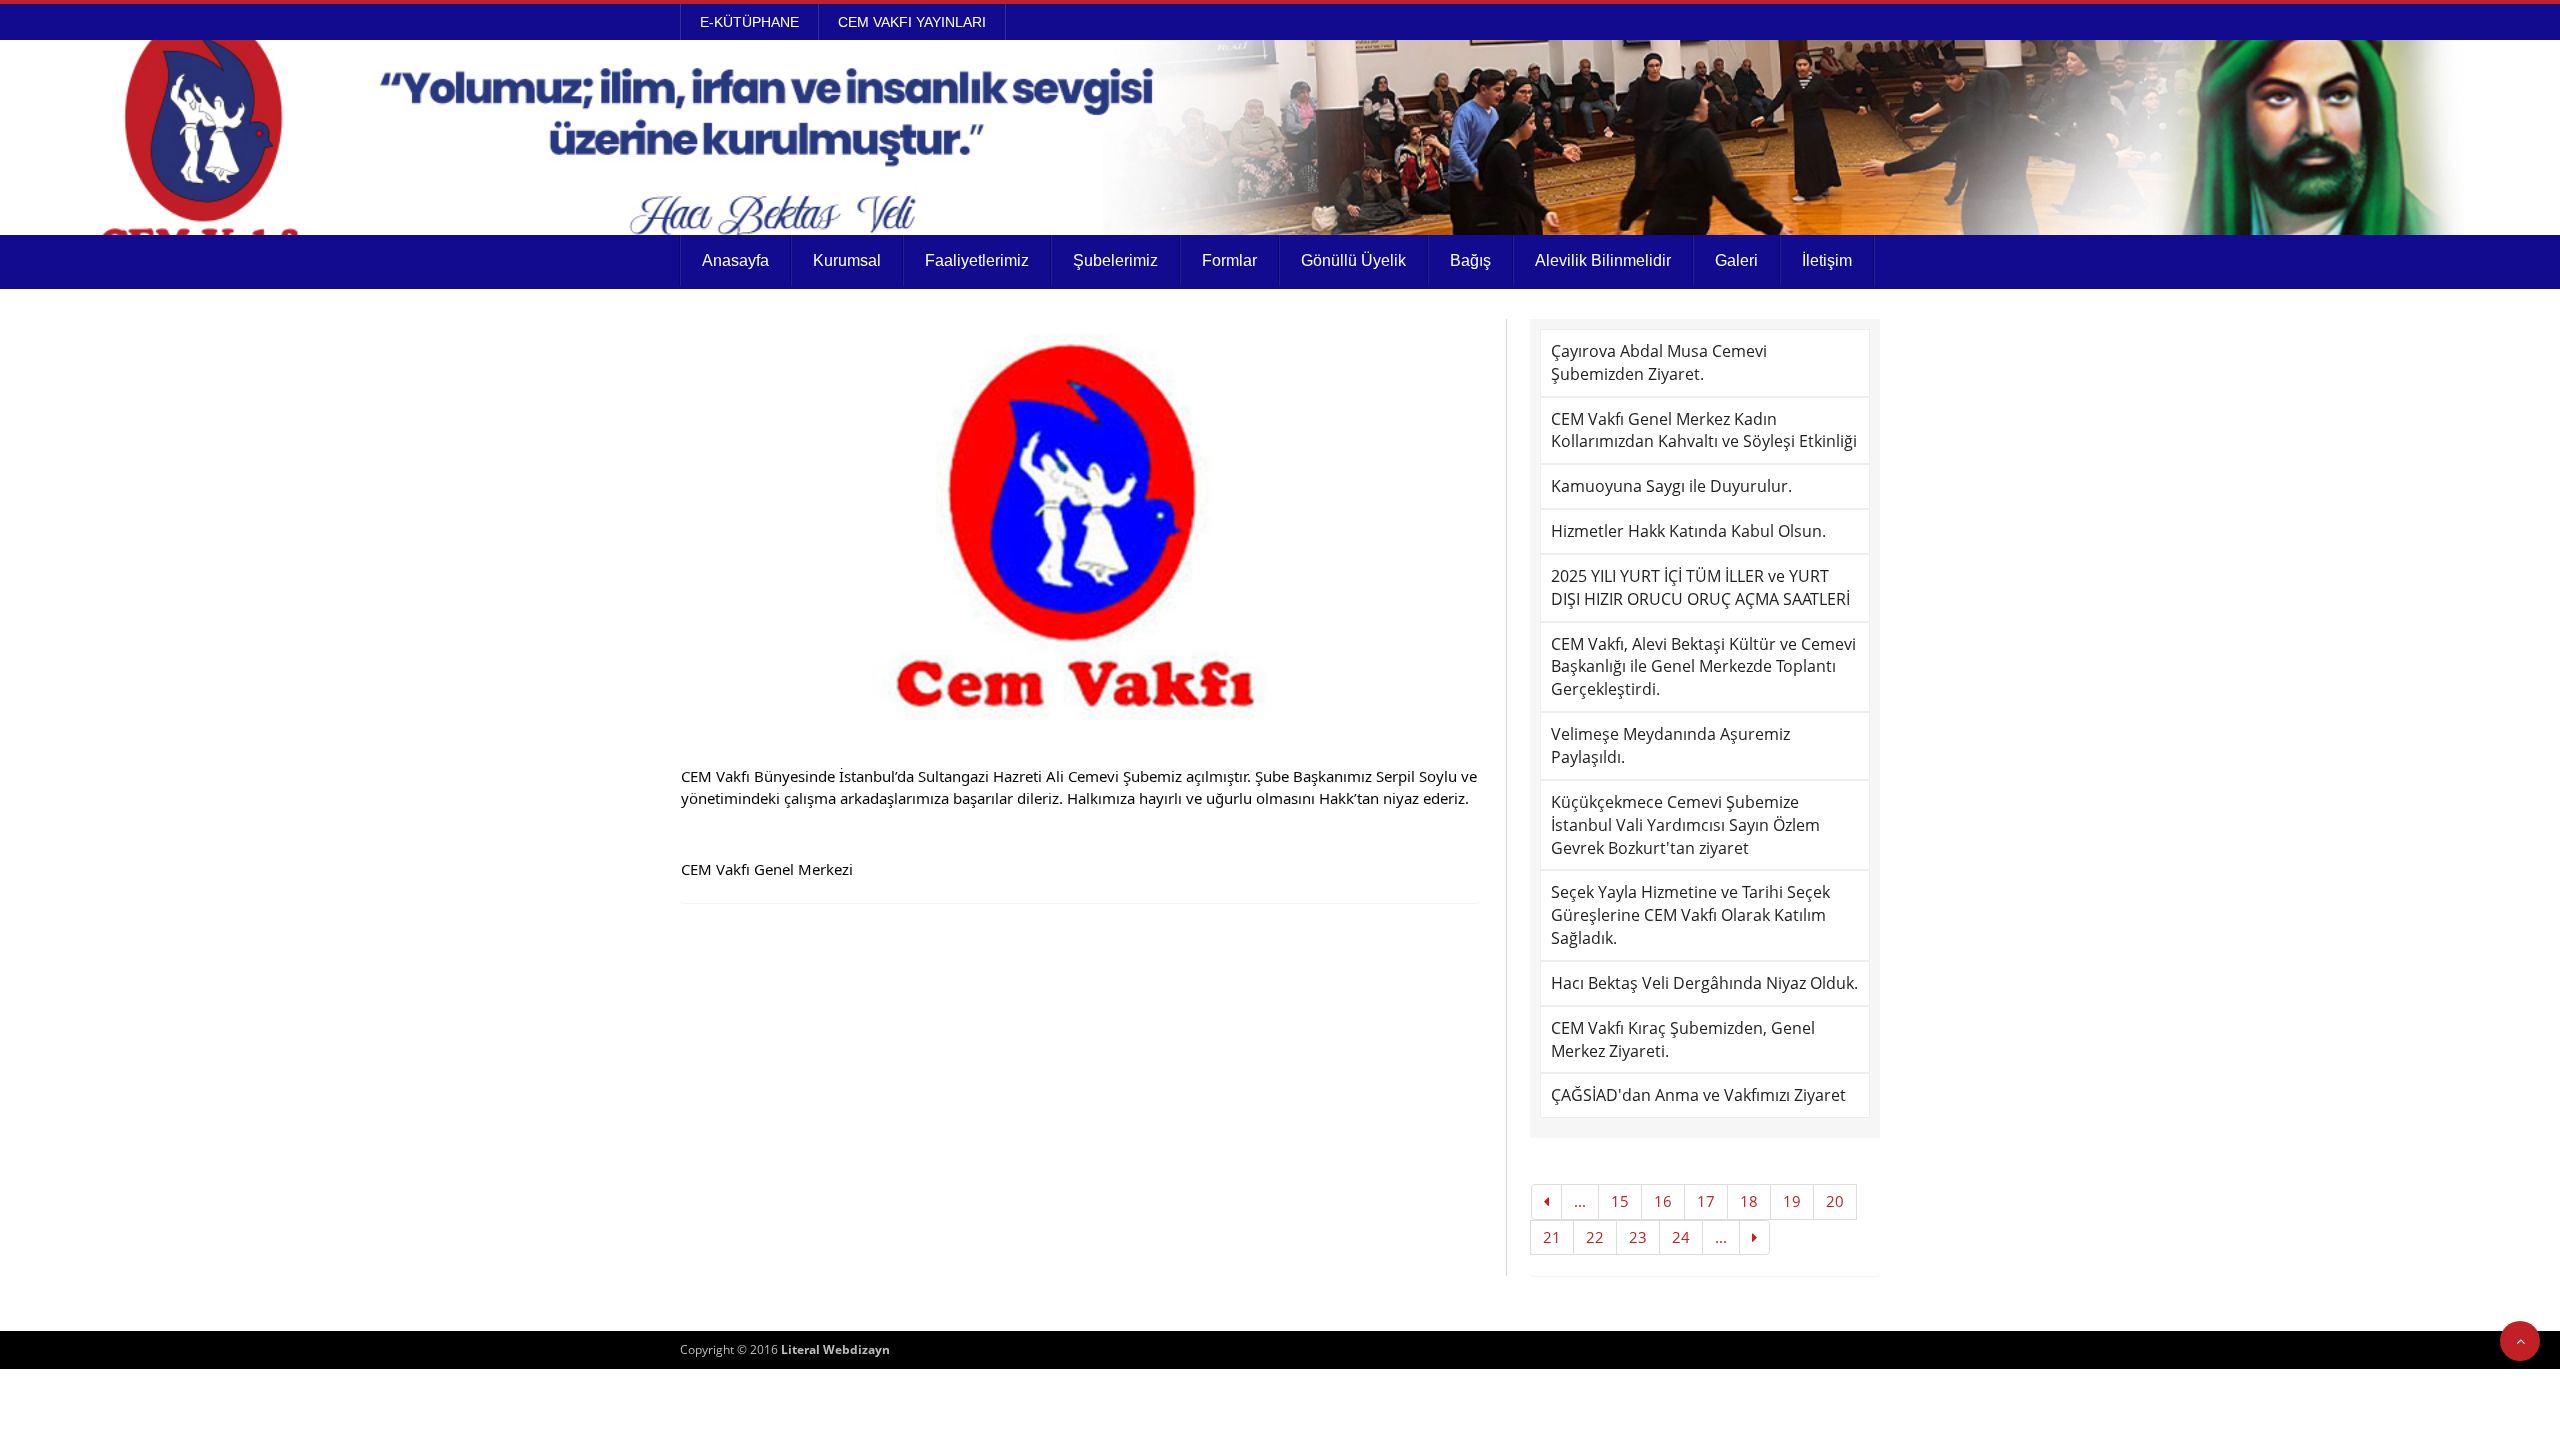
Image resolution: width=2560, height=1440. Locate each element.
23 (1638, 1237)
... (1580, 1201)
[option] (1080, 520)
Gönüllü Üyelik (1353, 260)
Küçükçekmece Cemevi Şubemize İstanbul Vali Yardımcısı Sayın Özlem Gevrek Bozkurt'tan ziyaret (1685, 825)
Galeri (1736, 260)
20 (1835, 1201)
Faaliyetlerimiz (977, 260)
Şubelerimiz (1115, 260)
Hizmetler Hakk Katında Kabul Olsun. (1688, 531)
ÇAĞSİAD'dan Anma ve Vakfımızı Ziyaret (1698, 1095)
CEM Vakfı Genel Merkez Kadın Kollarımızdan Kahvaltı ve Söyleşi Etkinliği (1704, 430)
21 (1552, 1237)
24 (1681, 1237)
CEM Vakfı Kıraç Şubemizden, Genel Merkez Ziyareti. (1683, 1039)
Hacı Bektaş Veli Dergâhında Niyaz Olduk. (1704, 983)
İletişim (1827, 260)
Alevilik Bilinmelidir (1603, 260)
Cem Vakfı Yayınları (912, 22)
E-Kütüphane (749, 22)
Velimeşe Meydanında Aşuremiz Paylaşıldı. (1670, 745)
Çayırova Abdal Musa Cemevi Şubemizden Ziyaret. (1659, 362)
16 (1663, 1201)
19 (1792, 1201)
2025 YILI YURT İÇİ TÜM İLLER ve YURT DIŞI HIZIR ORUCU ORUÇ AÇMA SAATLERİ (1700, 587)
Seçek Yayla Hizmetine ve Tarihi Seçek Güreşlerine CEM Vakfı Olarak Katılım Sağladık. (1690, 915)
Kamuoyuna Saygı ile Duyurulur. (1671, 486)
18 (1749, 1201)
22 (1595, 1237)
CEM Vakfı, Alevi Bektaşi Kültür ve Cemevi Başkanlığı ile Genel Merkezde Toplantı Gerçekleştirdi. (1703, 667)
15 (1620, 1201)
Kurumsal (847, 260)
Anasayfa (735, 260)
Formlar (1229, 260)
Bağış (1470, 260)
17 (1706, 1201)
